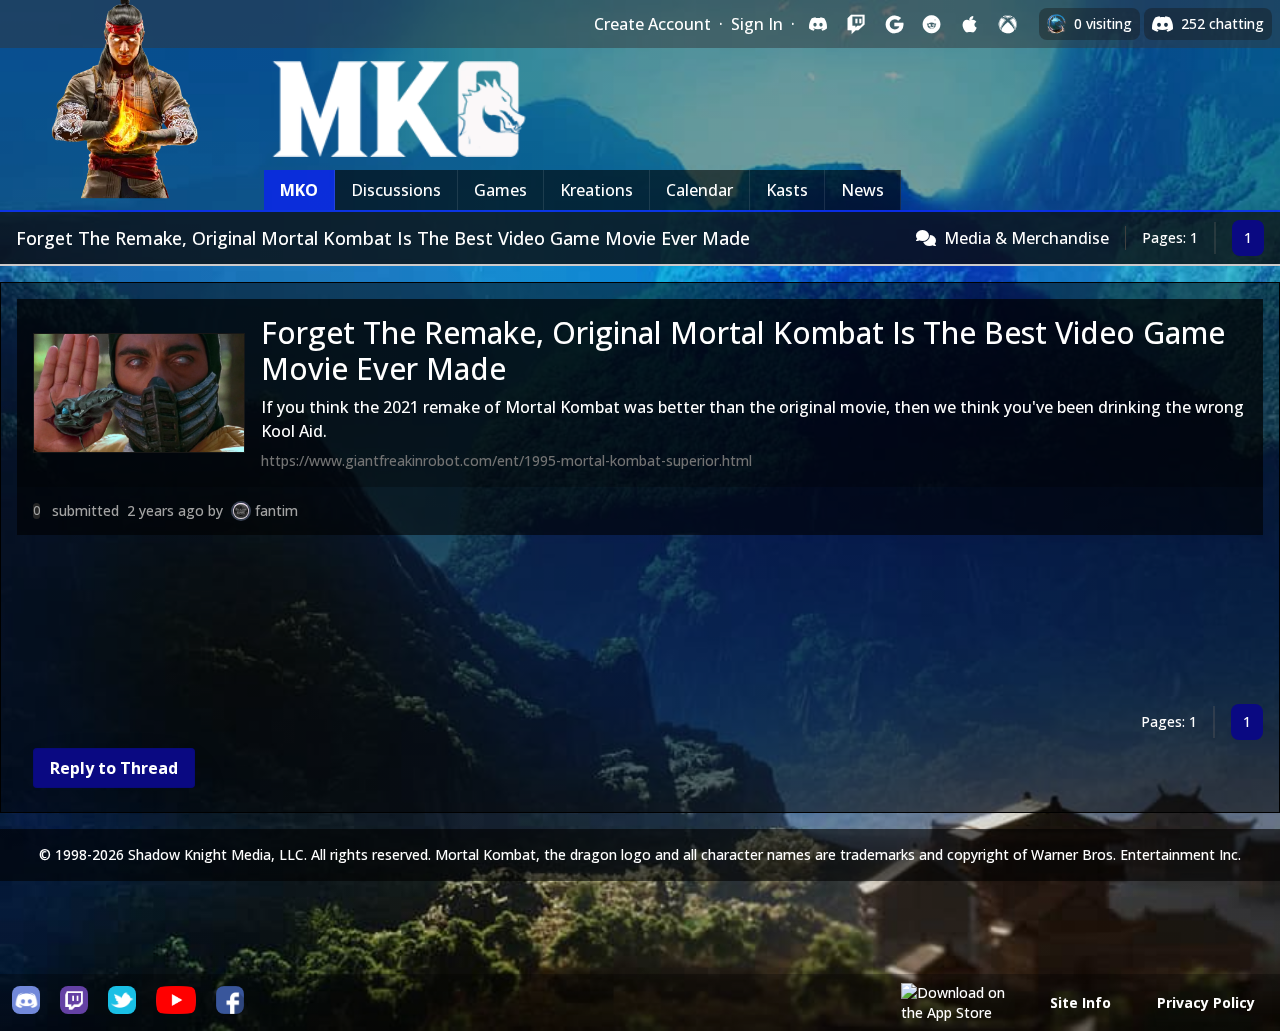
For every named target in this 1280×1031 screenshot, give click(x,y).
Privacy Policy (1206, 1002)
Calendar (699, 190)
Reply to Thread (114, 768)
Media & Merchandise (1026, 238)
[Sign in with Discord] (818, 24)
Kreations (596, 190)
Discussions (396, 190)
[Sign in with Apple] (970, 24)
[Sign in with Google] (894, 24)
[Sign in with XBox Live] (1008, 24)
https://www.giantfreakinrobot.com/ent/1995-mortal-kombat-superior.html (506, 460)
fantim (276, 510)
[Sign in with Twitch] (856, 24)
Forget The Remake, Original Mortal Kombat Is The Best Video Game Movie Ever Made (743, 350)
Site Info (1080, 1002)
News (862, 190)
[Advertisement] (617, 623)
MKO (299, 190)
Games (500, 190)
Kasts (787, 190)
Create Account (652, 24)
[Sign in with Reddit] (932, 24)
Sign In (757, 24)
